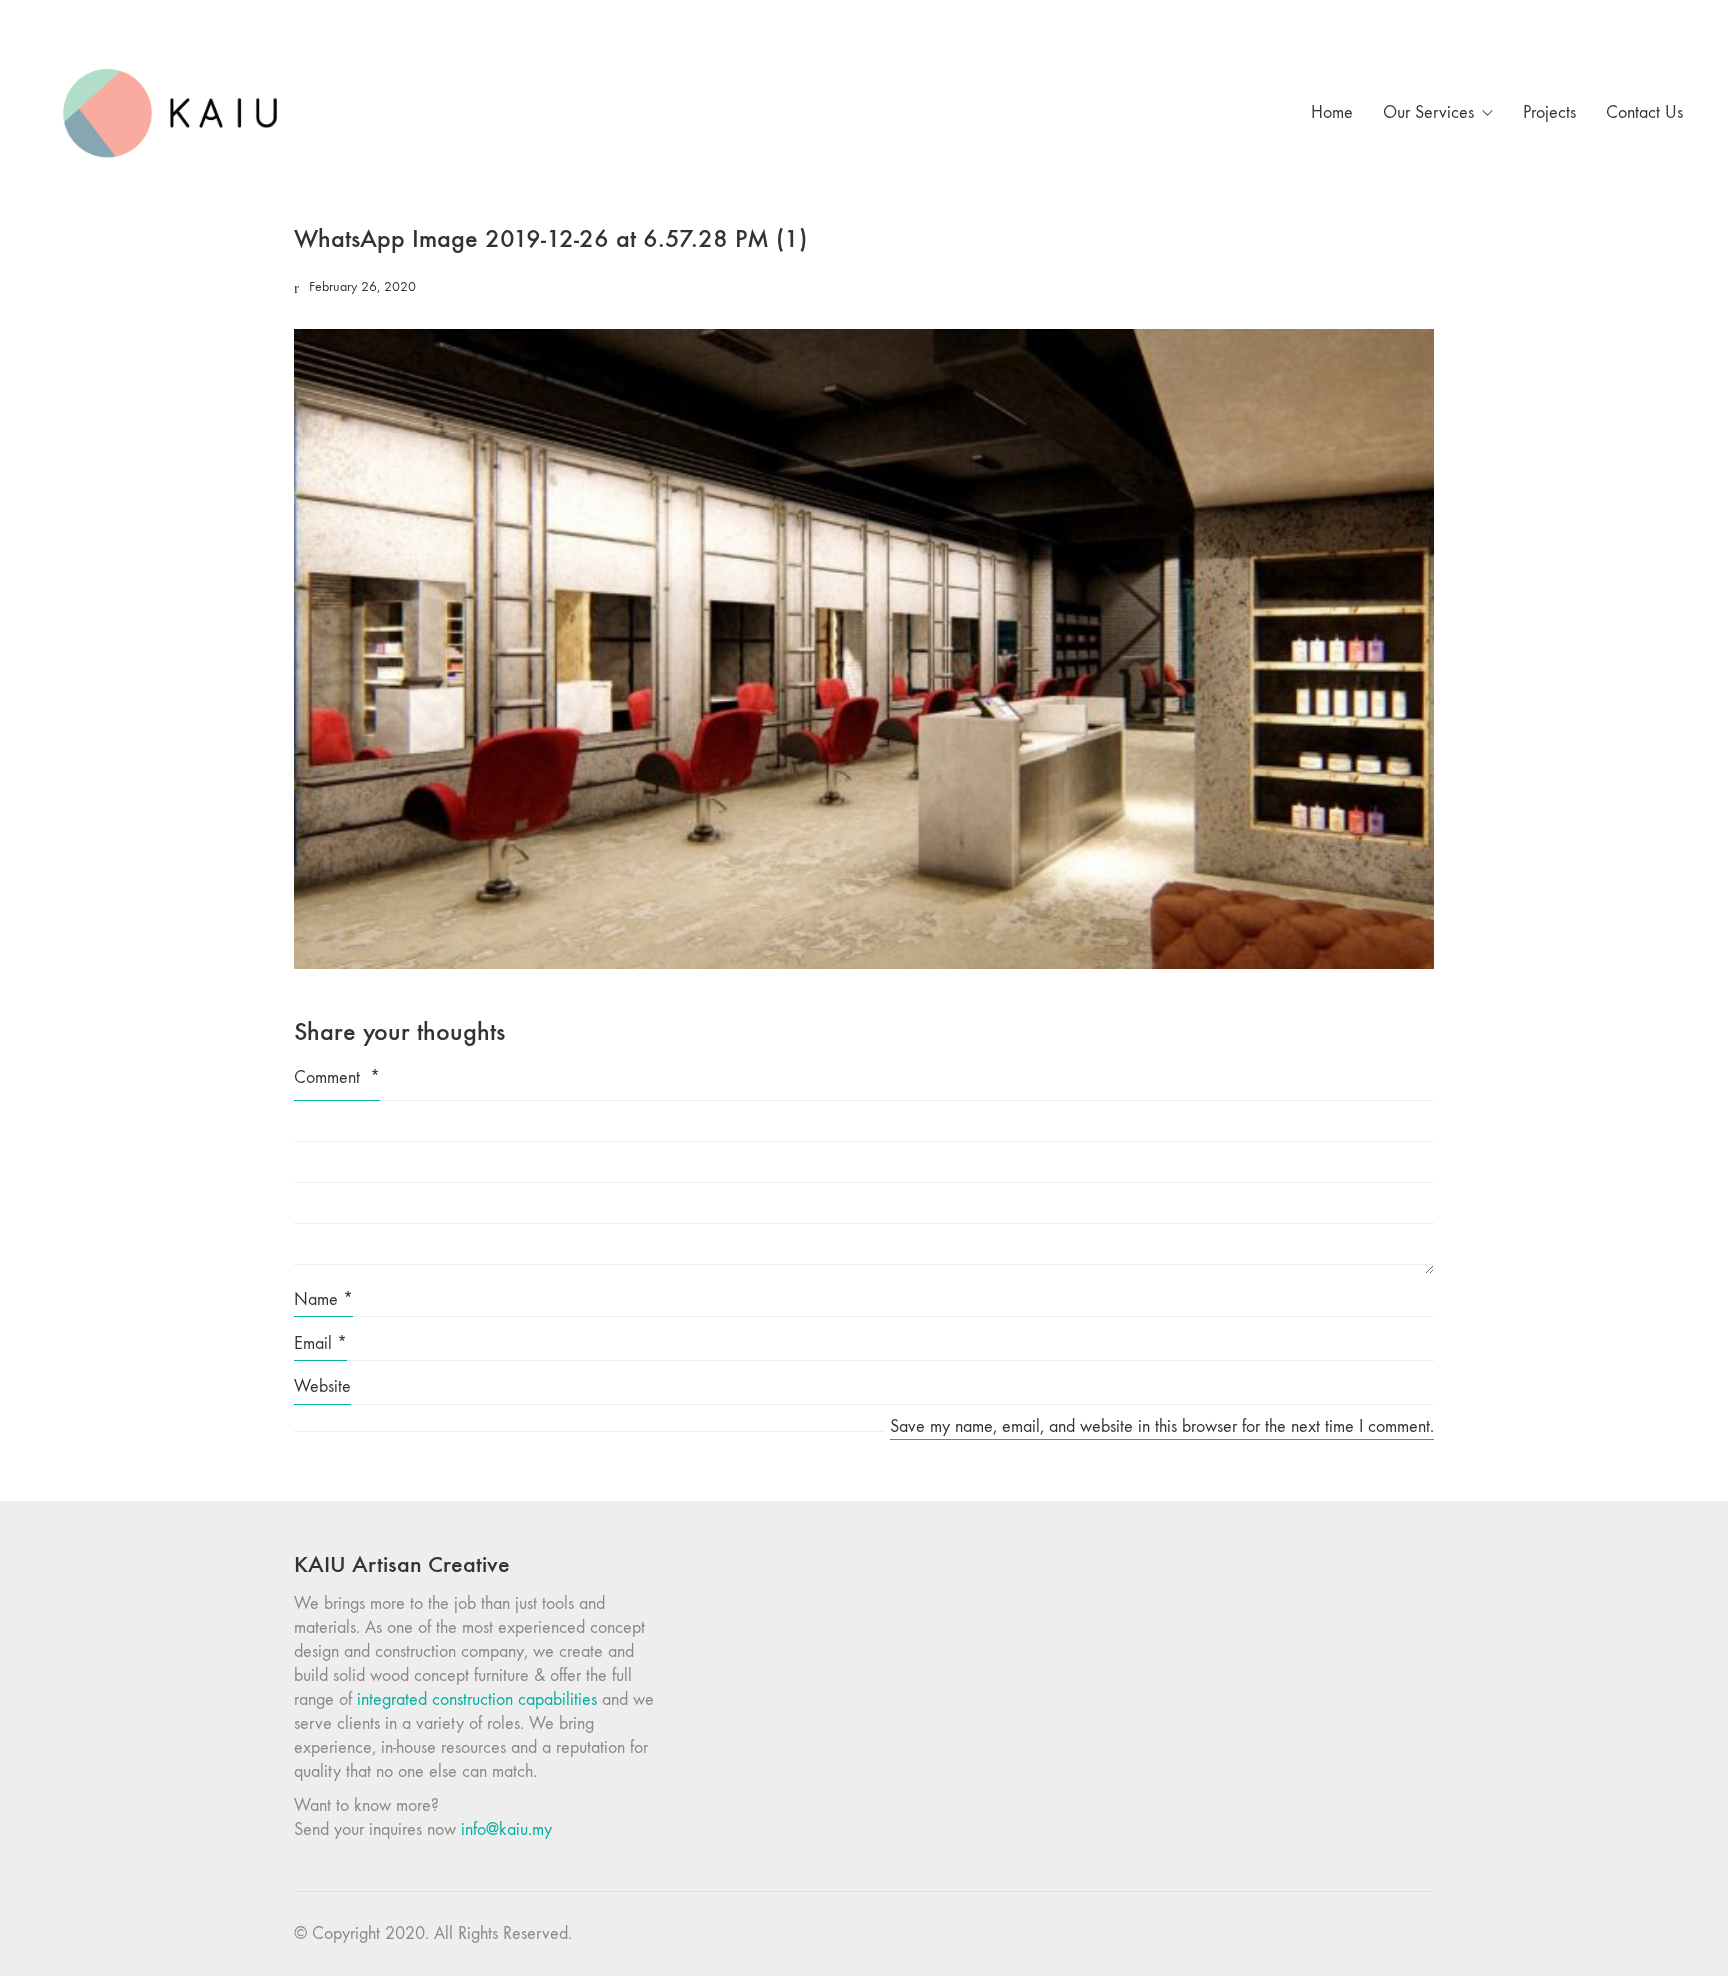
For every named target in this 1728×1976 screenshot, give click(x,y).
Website (322, 1386)
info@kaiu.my (506, 1829)
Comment (337, 1077)
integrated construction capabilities (477, 1699)
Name (323, 1299)
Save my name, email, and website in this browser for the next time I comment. (1162, 1426)
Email (320, 1343)
